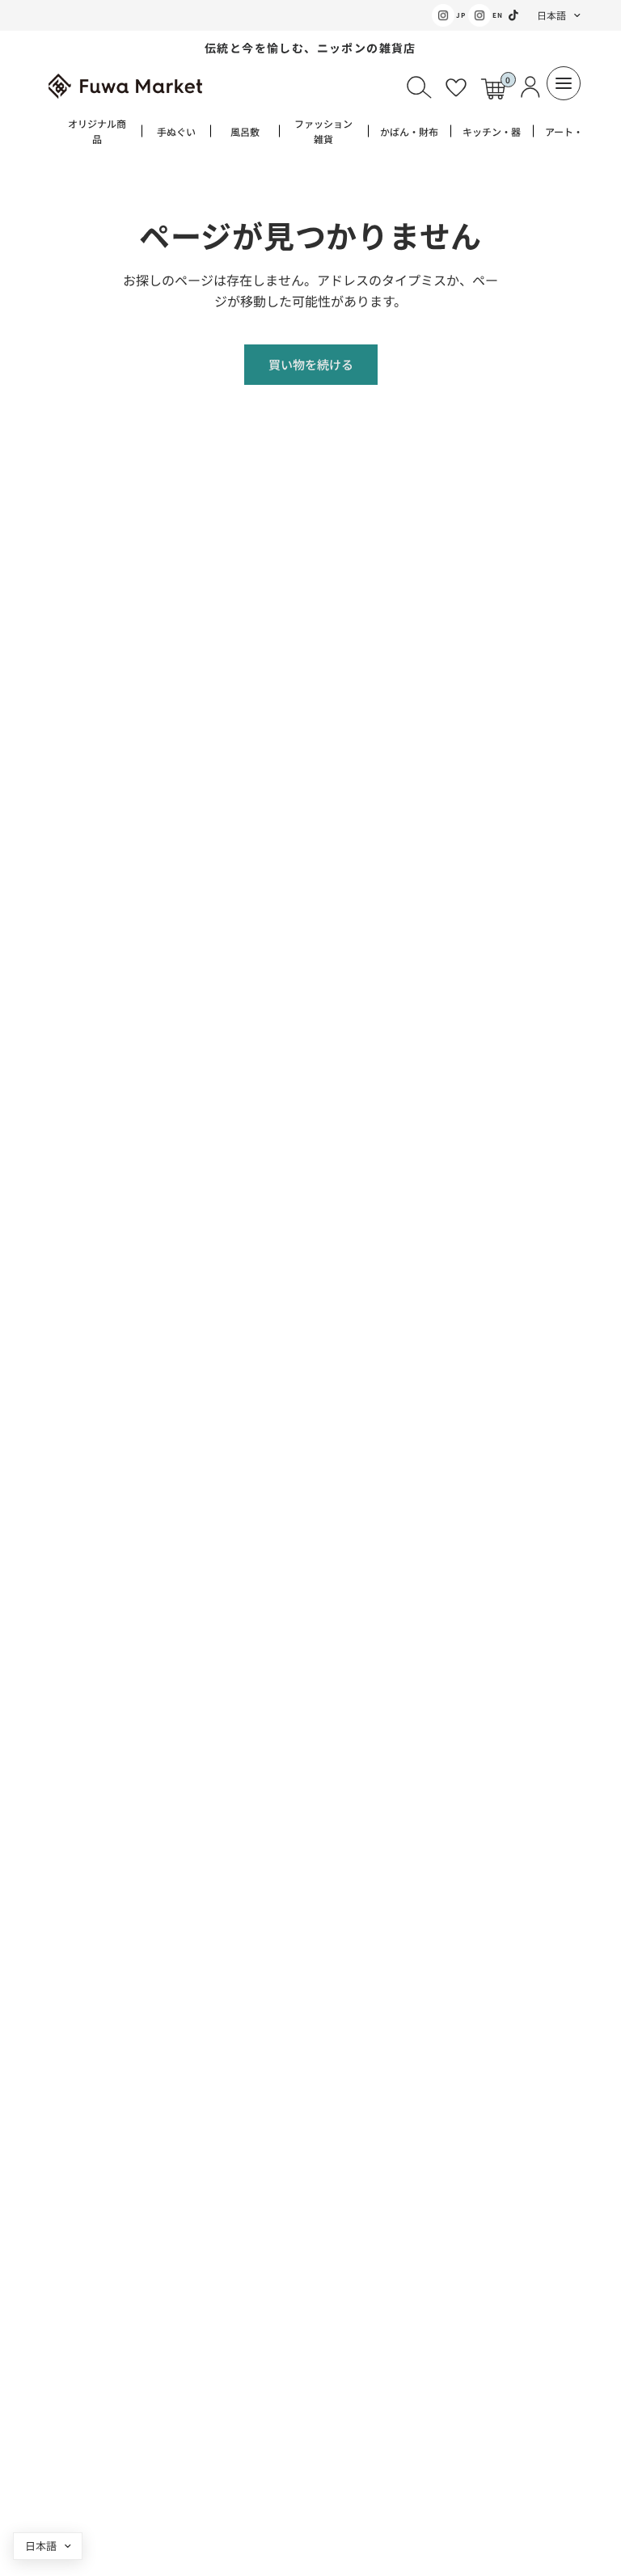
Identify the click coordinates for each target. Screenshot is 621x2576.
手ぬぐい (176, 131)
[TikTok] (514, 15)
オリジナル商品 (97, 131)
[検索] (419, 87)
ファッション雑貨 (323, 131)
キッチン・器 (492, 131)
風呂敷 (245, 131)
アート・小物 (574, 131)
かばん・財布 (409, 131)
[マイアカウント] (528, 87)
